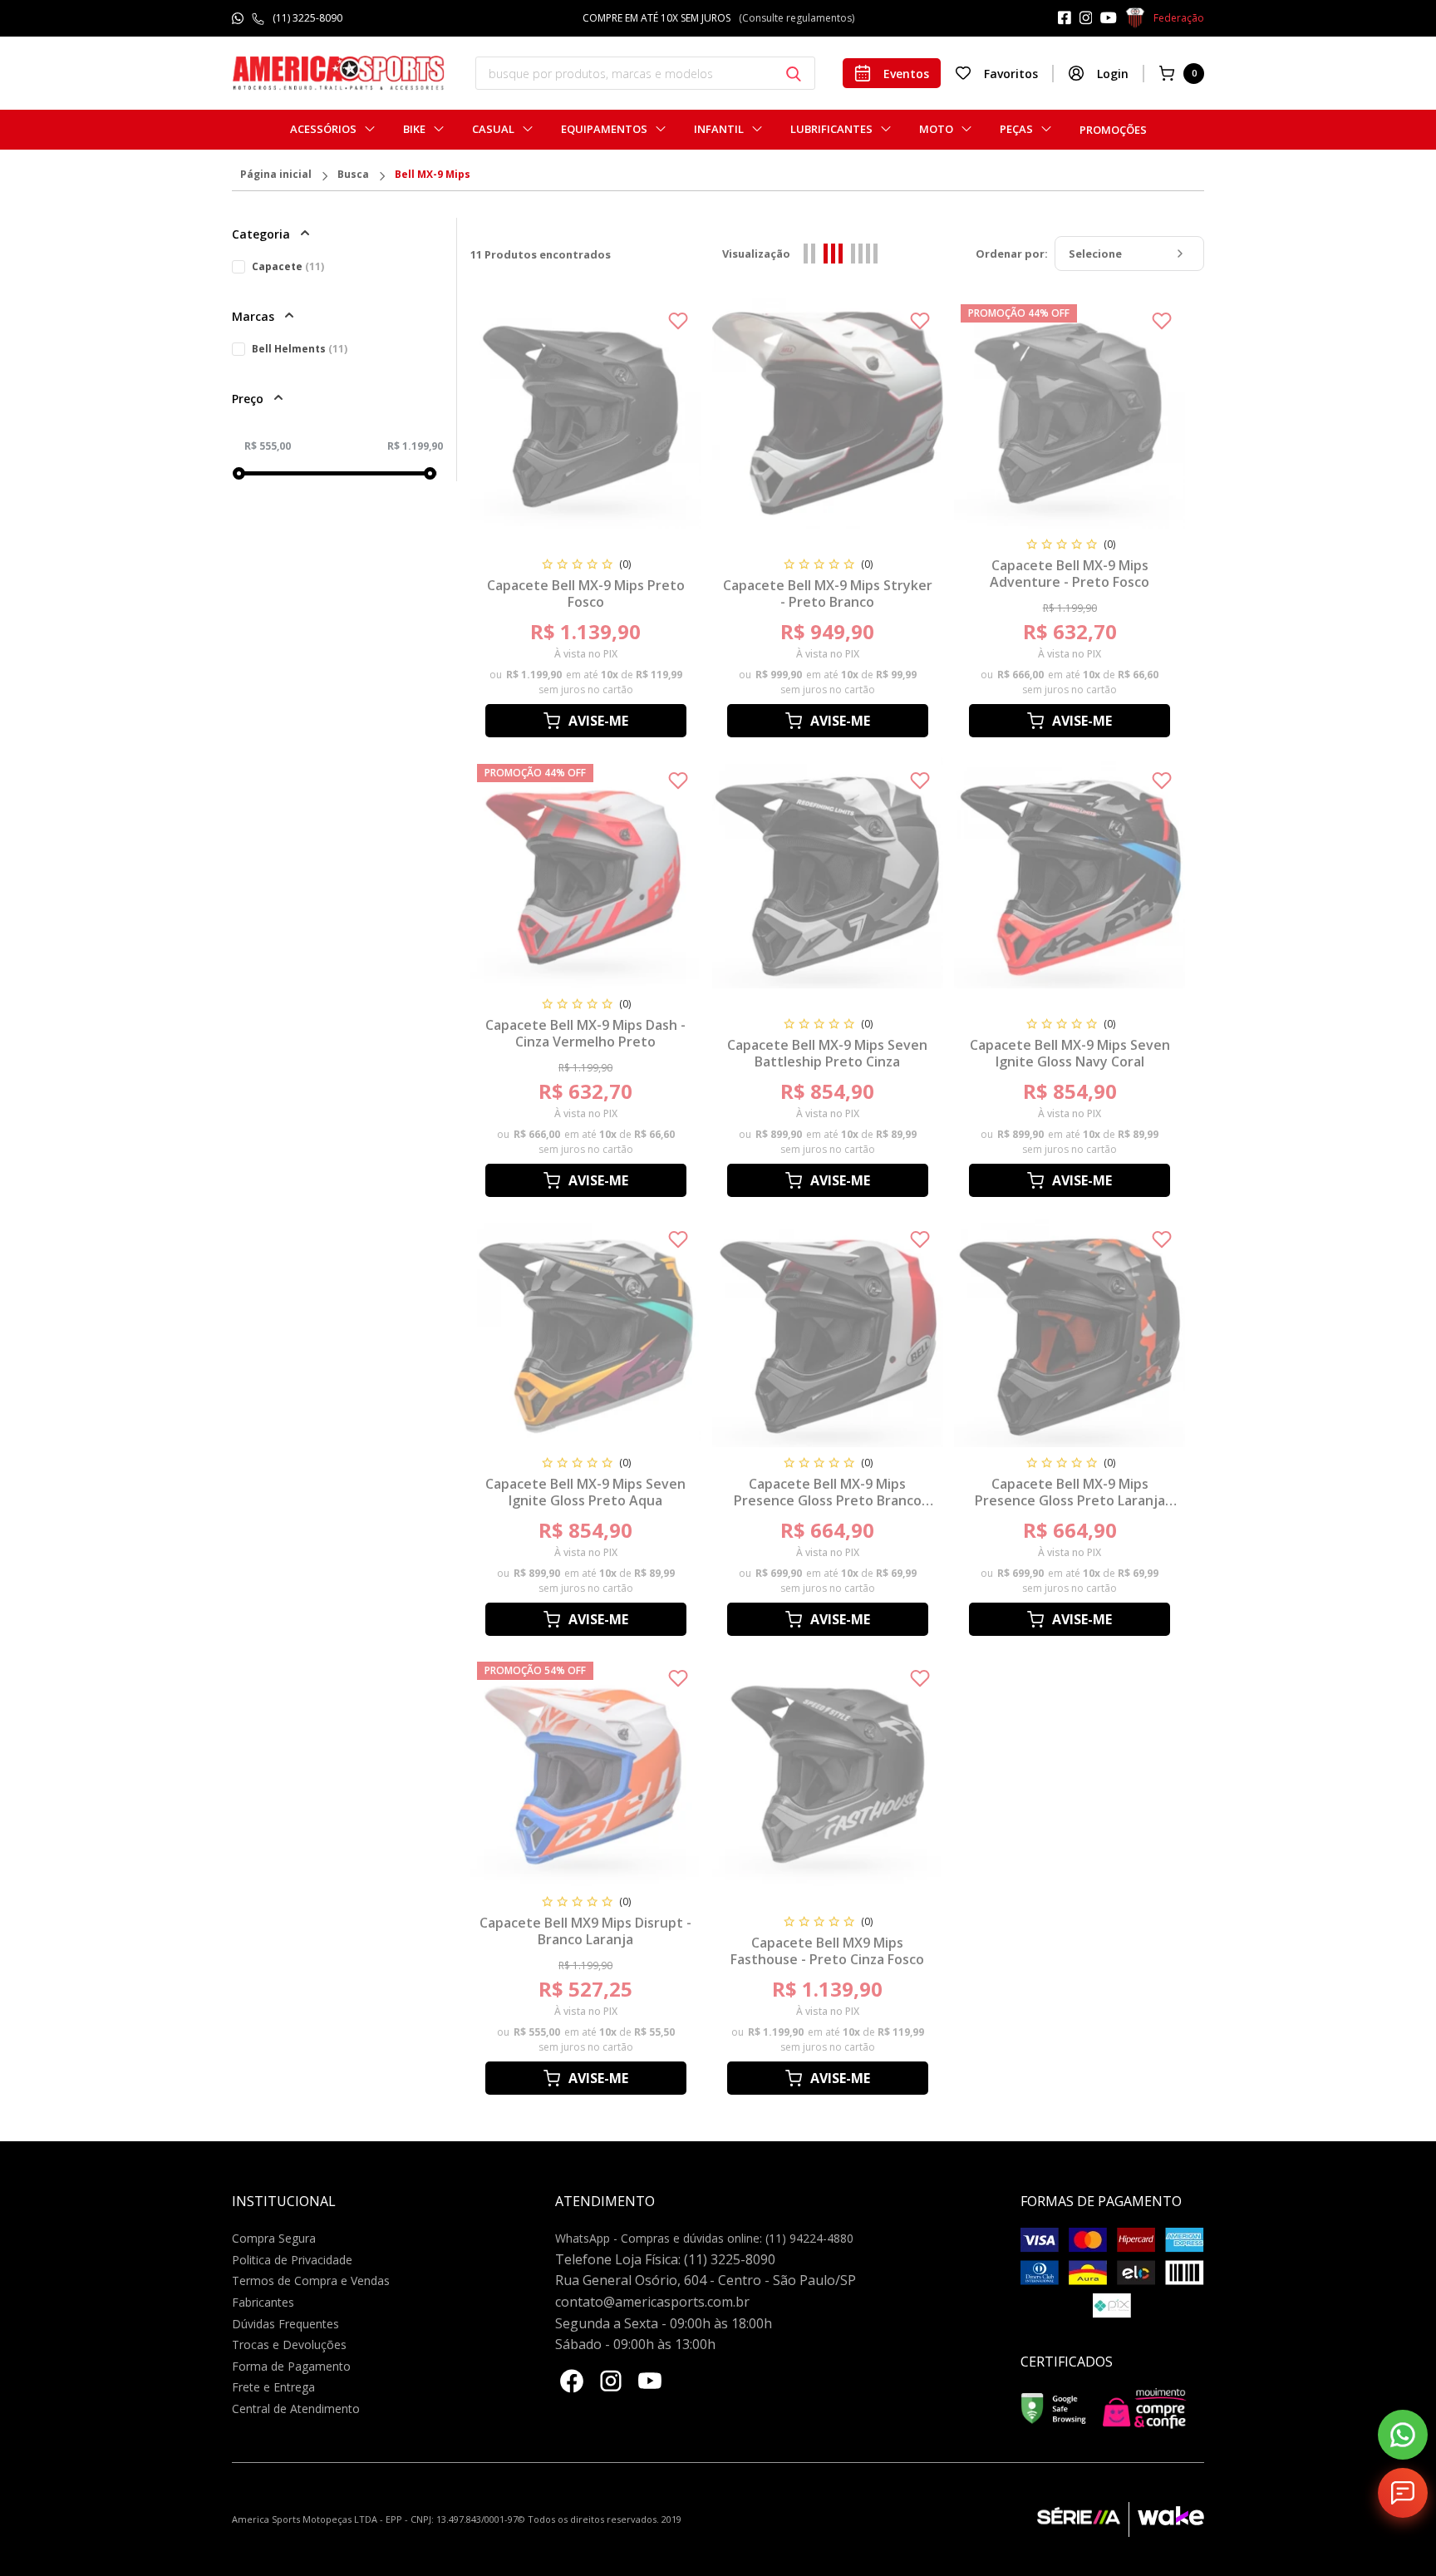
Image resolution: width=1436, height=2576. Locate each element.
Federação (1179, 18)
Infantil (719, 129)
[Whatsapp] (1403, 2435)
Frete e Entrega (273, 2387)
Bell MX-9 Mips (433, 175)
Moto (936, 129)
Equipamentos (604, 129)
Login (1113, 74)
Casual (493, 129)
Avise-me (598, 721)
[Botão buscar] (794, 74)
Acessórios (323, 129)
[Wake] (1166, 2519)
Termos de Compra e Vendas (311, 2280)
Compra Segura (274, 2238)
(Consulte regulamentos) (797, 18)
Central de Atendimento (296, 2409)
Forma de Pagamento (291, 2366)
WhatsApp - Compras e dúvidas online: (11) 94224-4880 (704, 2238)
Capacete (288, 266)
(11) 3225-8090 (307, 18)
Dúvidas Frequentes (285, 2324)
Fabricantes (263, 2302)
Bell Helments (300, 349)
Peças (1016, 129)
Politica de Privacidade (292, 2260)
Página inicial (276, 175)
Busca (353, 175)
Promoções (1113, 130)
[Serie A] (1083, 2519)
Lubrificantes (831, 129)
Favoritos (1011, 74)
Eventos (906, 74)
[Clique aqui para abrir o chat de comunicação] (1403, 2493)
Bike (414, 129)
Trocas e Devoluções (289, 2345)
